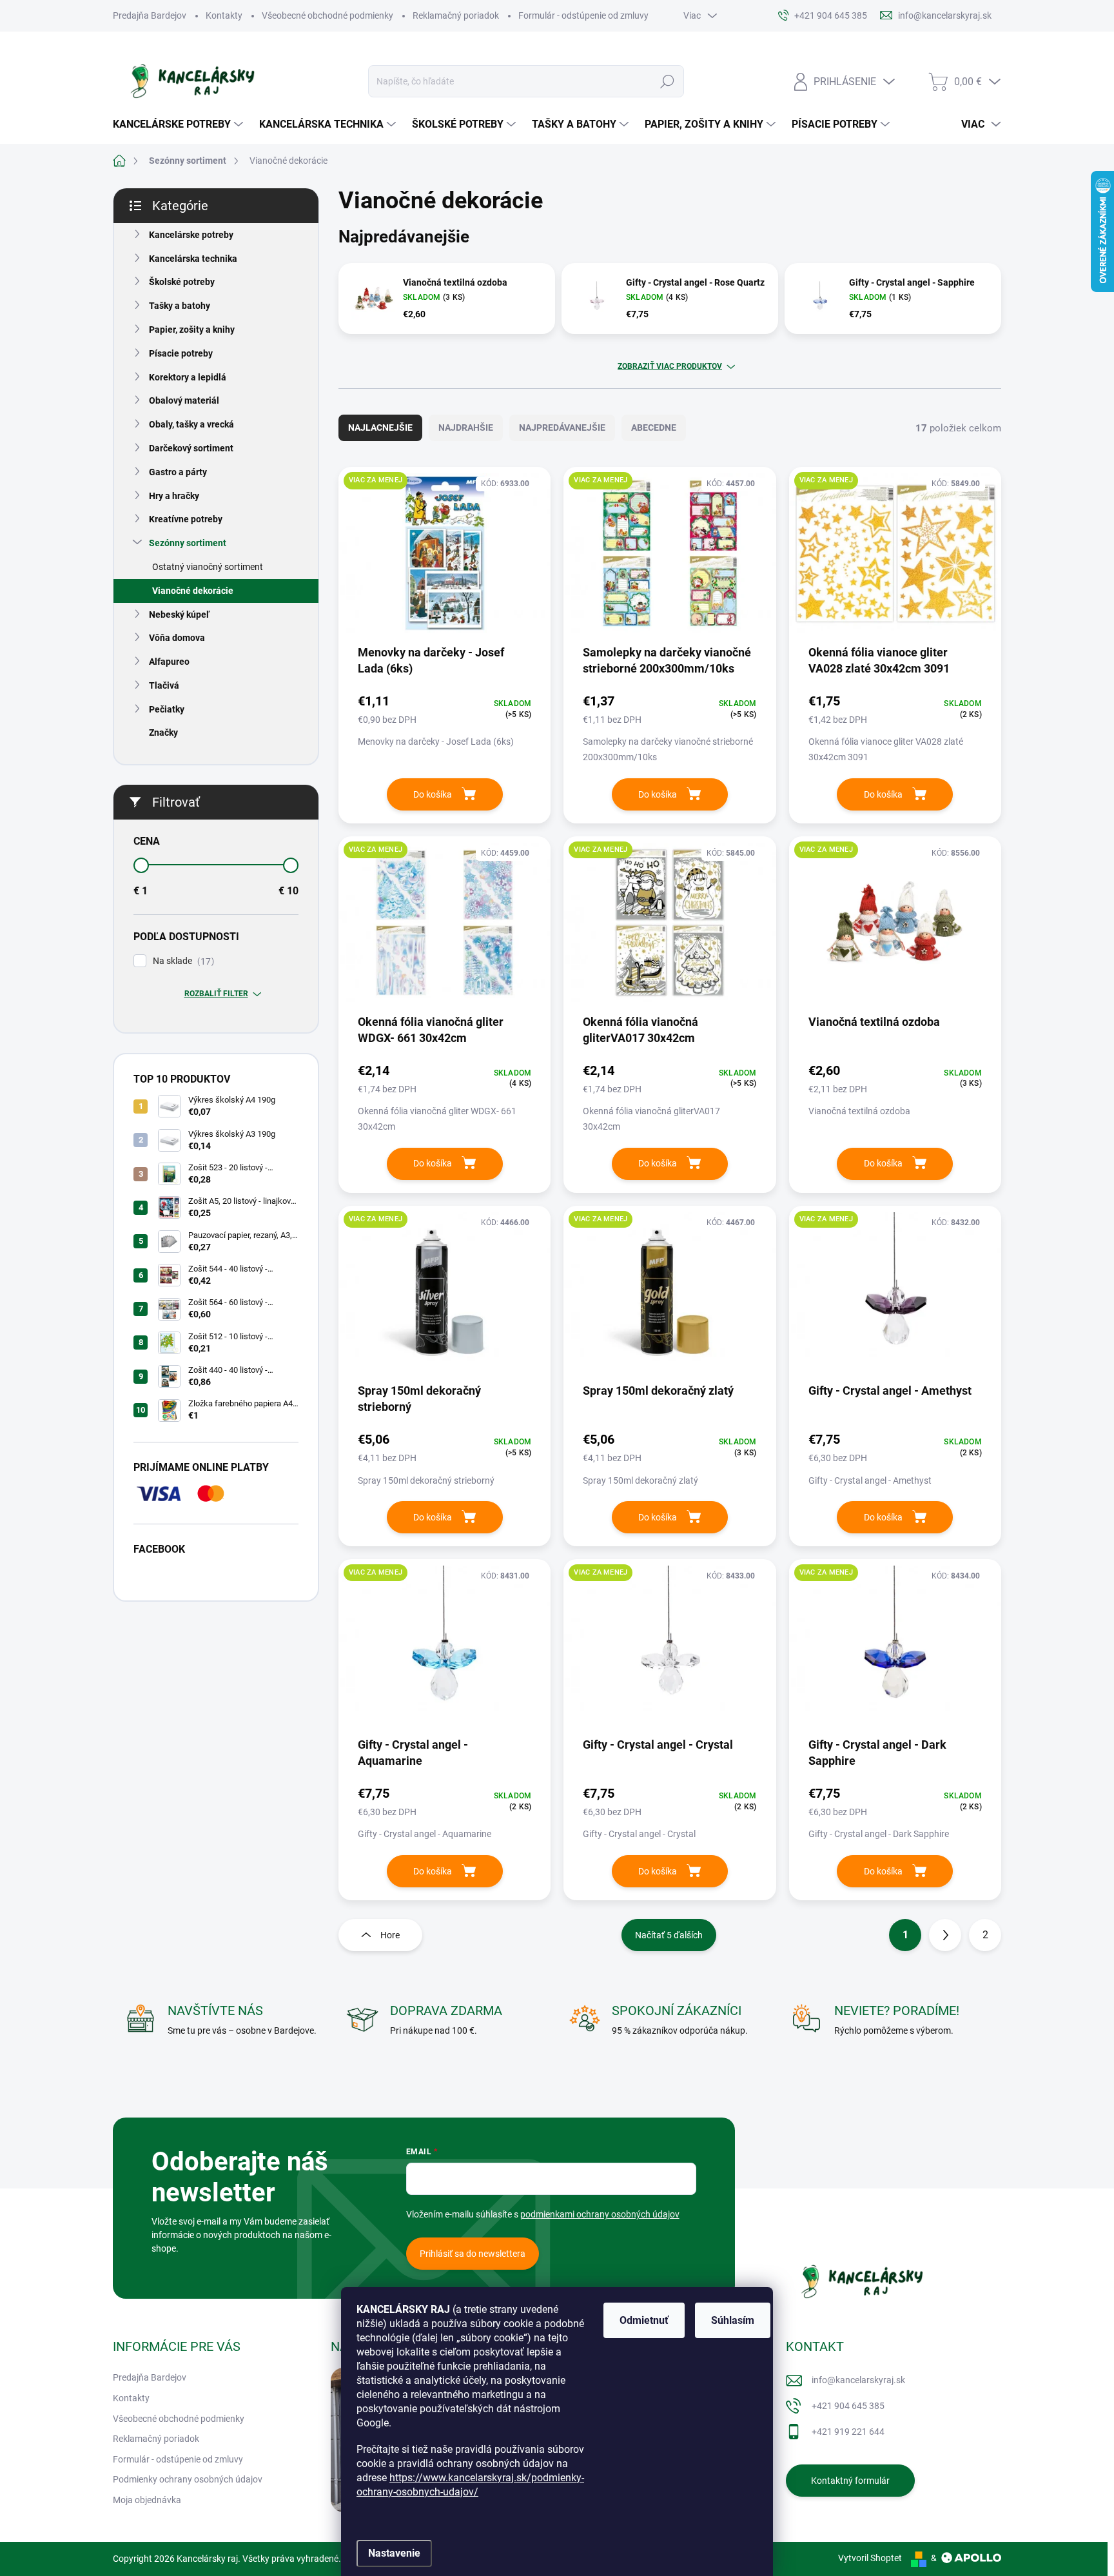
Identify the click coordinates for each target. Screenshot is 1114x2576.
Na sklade (182, 961)
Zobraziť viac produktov (670, 366)
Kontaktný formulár (850, 2481)
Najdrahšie (466, 428)
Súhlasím (733, 2320)
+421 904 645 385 (848, 2406)
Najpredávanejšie (562, 428)
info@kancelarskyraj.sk (858, 2380)
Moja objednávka (147, 2500)
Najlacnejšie (380, 428)
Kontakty (224, 15)
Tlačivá (164, 685)
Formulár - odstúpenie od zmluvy (583, 15)
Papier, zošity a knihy (192, 329)
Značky (163, 732)
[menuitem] (180, 124)
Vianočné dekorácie (193, 591)
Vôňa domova (177, 638)
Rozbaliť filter (216, 994)
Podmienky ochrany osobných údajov (188, 2479)
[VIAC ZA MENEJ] (445, 560)
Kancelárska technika (193, 259)
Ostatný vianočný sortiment (208, 567)
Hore (390, 1935)
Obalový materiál (184, 400)
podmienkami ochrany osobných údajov (600, 2214)
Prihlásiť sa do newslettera (473, 2254)
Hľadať (667, 81)
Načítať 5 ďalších (669, 1935)
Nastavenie (394, 2553)
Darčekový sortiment (191, 448)
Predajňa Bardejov (150, 15)
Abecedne (654, 428)
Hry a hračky (174, 496)
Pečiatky (167, 709)
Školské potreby (182, 282)
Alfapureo (169, 662)
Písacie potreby (181, 353)
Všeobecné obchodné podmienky (327, 15)
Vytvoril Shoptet (870, 2558)
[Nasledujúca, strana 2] (945, 1935)
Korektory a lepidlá (188, 377)
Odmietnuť (644, 2320)
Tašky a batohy (180, 306)
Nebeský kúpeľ (179, 615)
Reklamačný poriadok (456, 15)
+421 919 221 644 (848, 2432)
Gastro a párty (178, 472)
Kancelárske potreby (191, 235)
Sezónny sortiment (188, 543)
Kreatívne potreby (186, 519)
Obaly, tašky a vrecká (191, 424)
